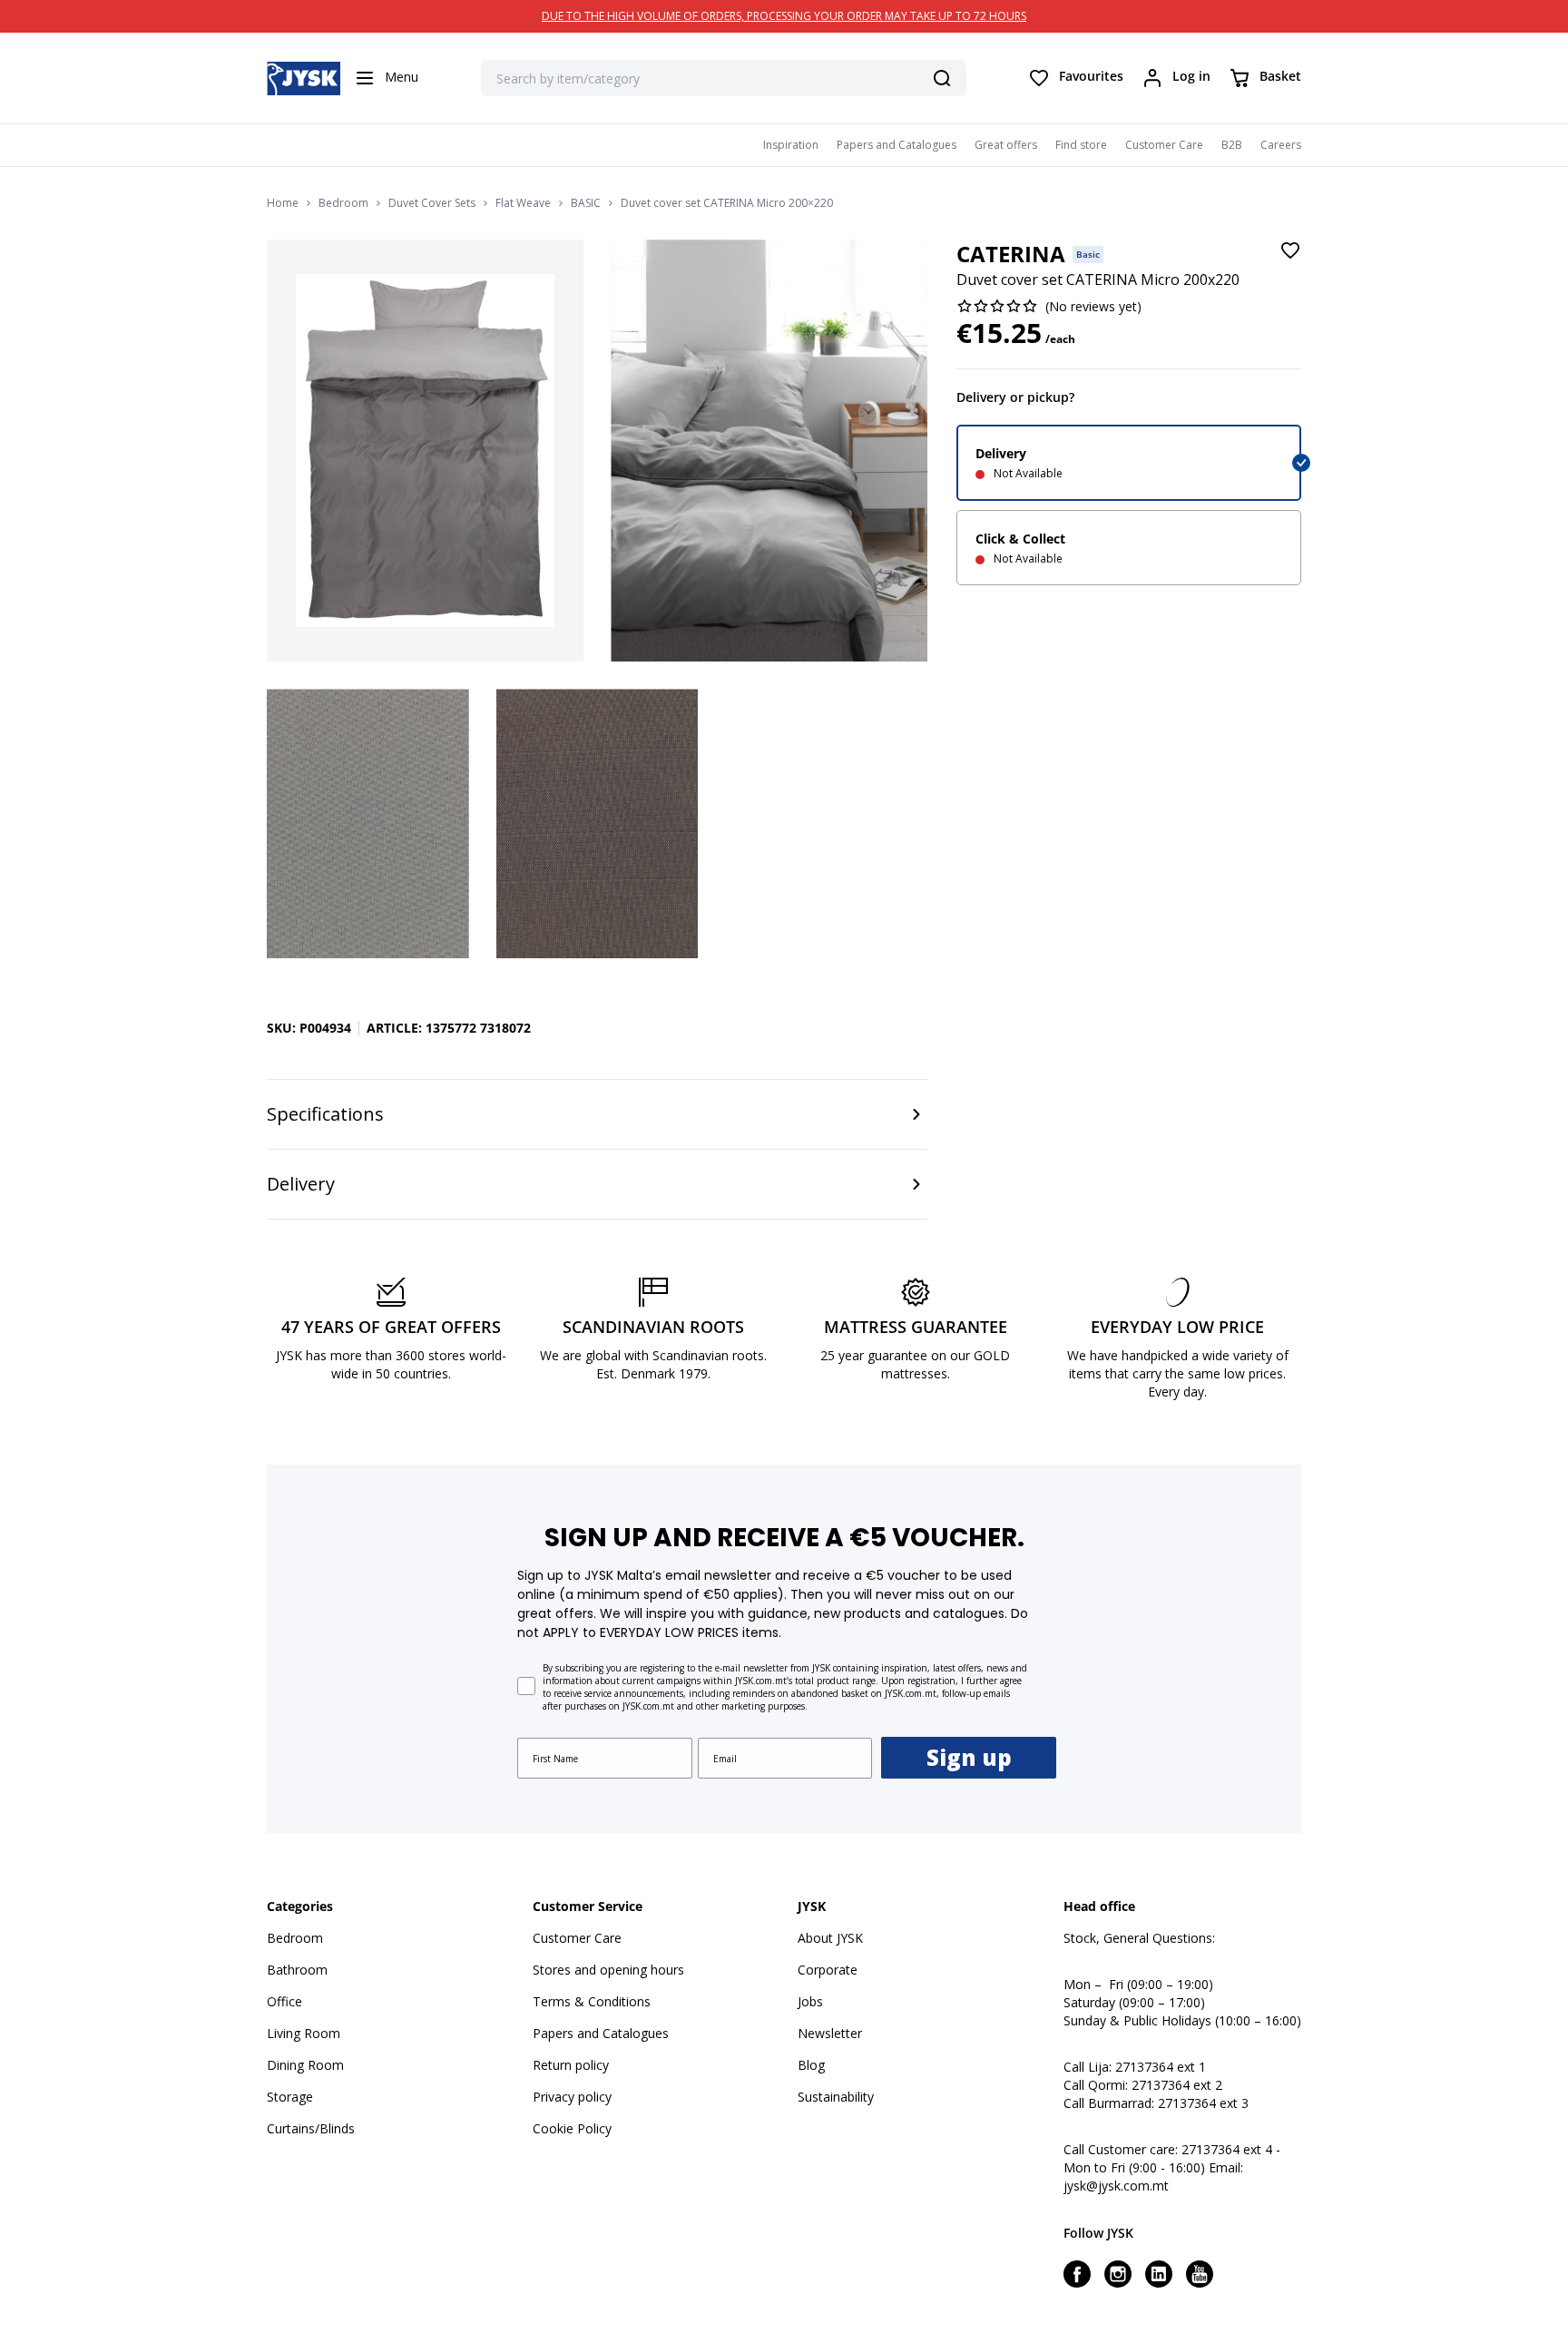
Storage (290, 2097)
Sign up (969, 1757)
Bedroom (343, 203)
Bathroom (297, 1970)
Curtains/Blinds (311, 2128)
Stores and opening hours (608, 1970)
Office (284, 2001)
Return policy (571, 2065)
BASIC (586, 203)
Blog (811, 2065)
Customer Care (1164, 145)
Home (283, 203)
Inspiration (791, 145)
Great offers (1006, 145)
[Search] (942, 78)
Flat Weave (523, 203)
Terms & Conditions (592, 2001)
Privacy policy (572, 2097)
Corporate (828, 1970)
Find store (1081, 145)
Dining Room (305, 2065)
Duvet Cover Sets (432, 203)
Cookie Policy (572, 2128)
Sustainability (836, 2097)
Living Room (304, 2033)
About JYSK (830, 1938)
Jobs (810, 2001)
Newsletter (830, 2033)
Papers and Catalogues (897, 145)
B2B (1232, 145)
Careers (1281, 145)
